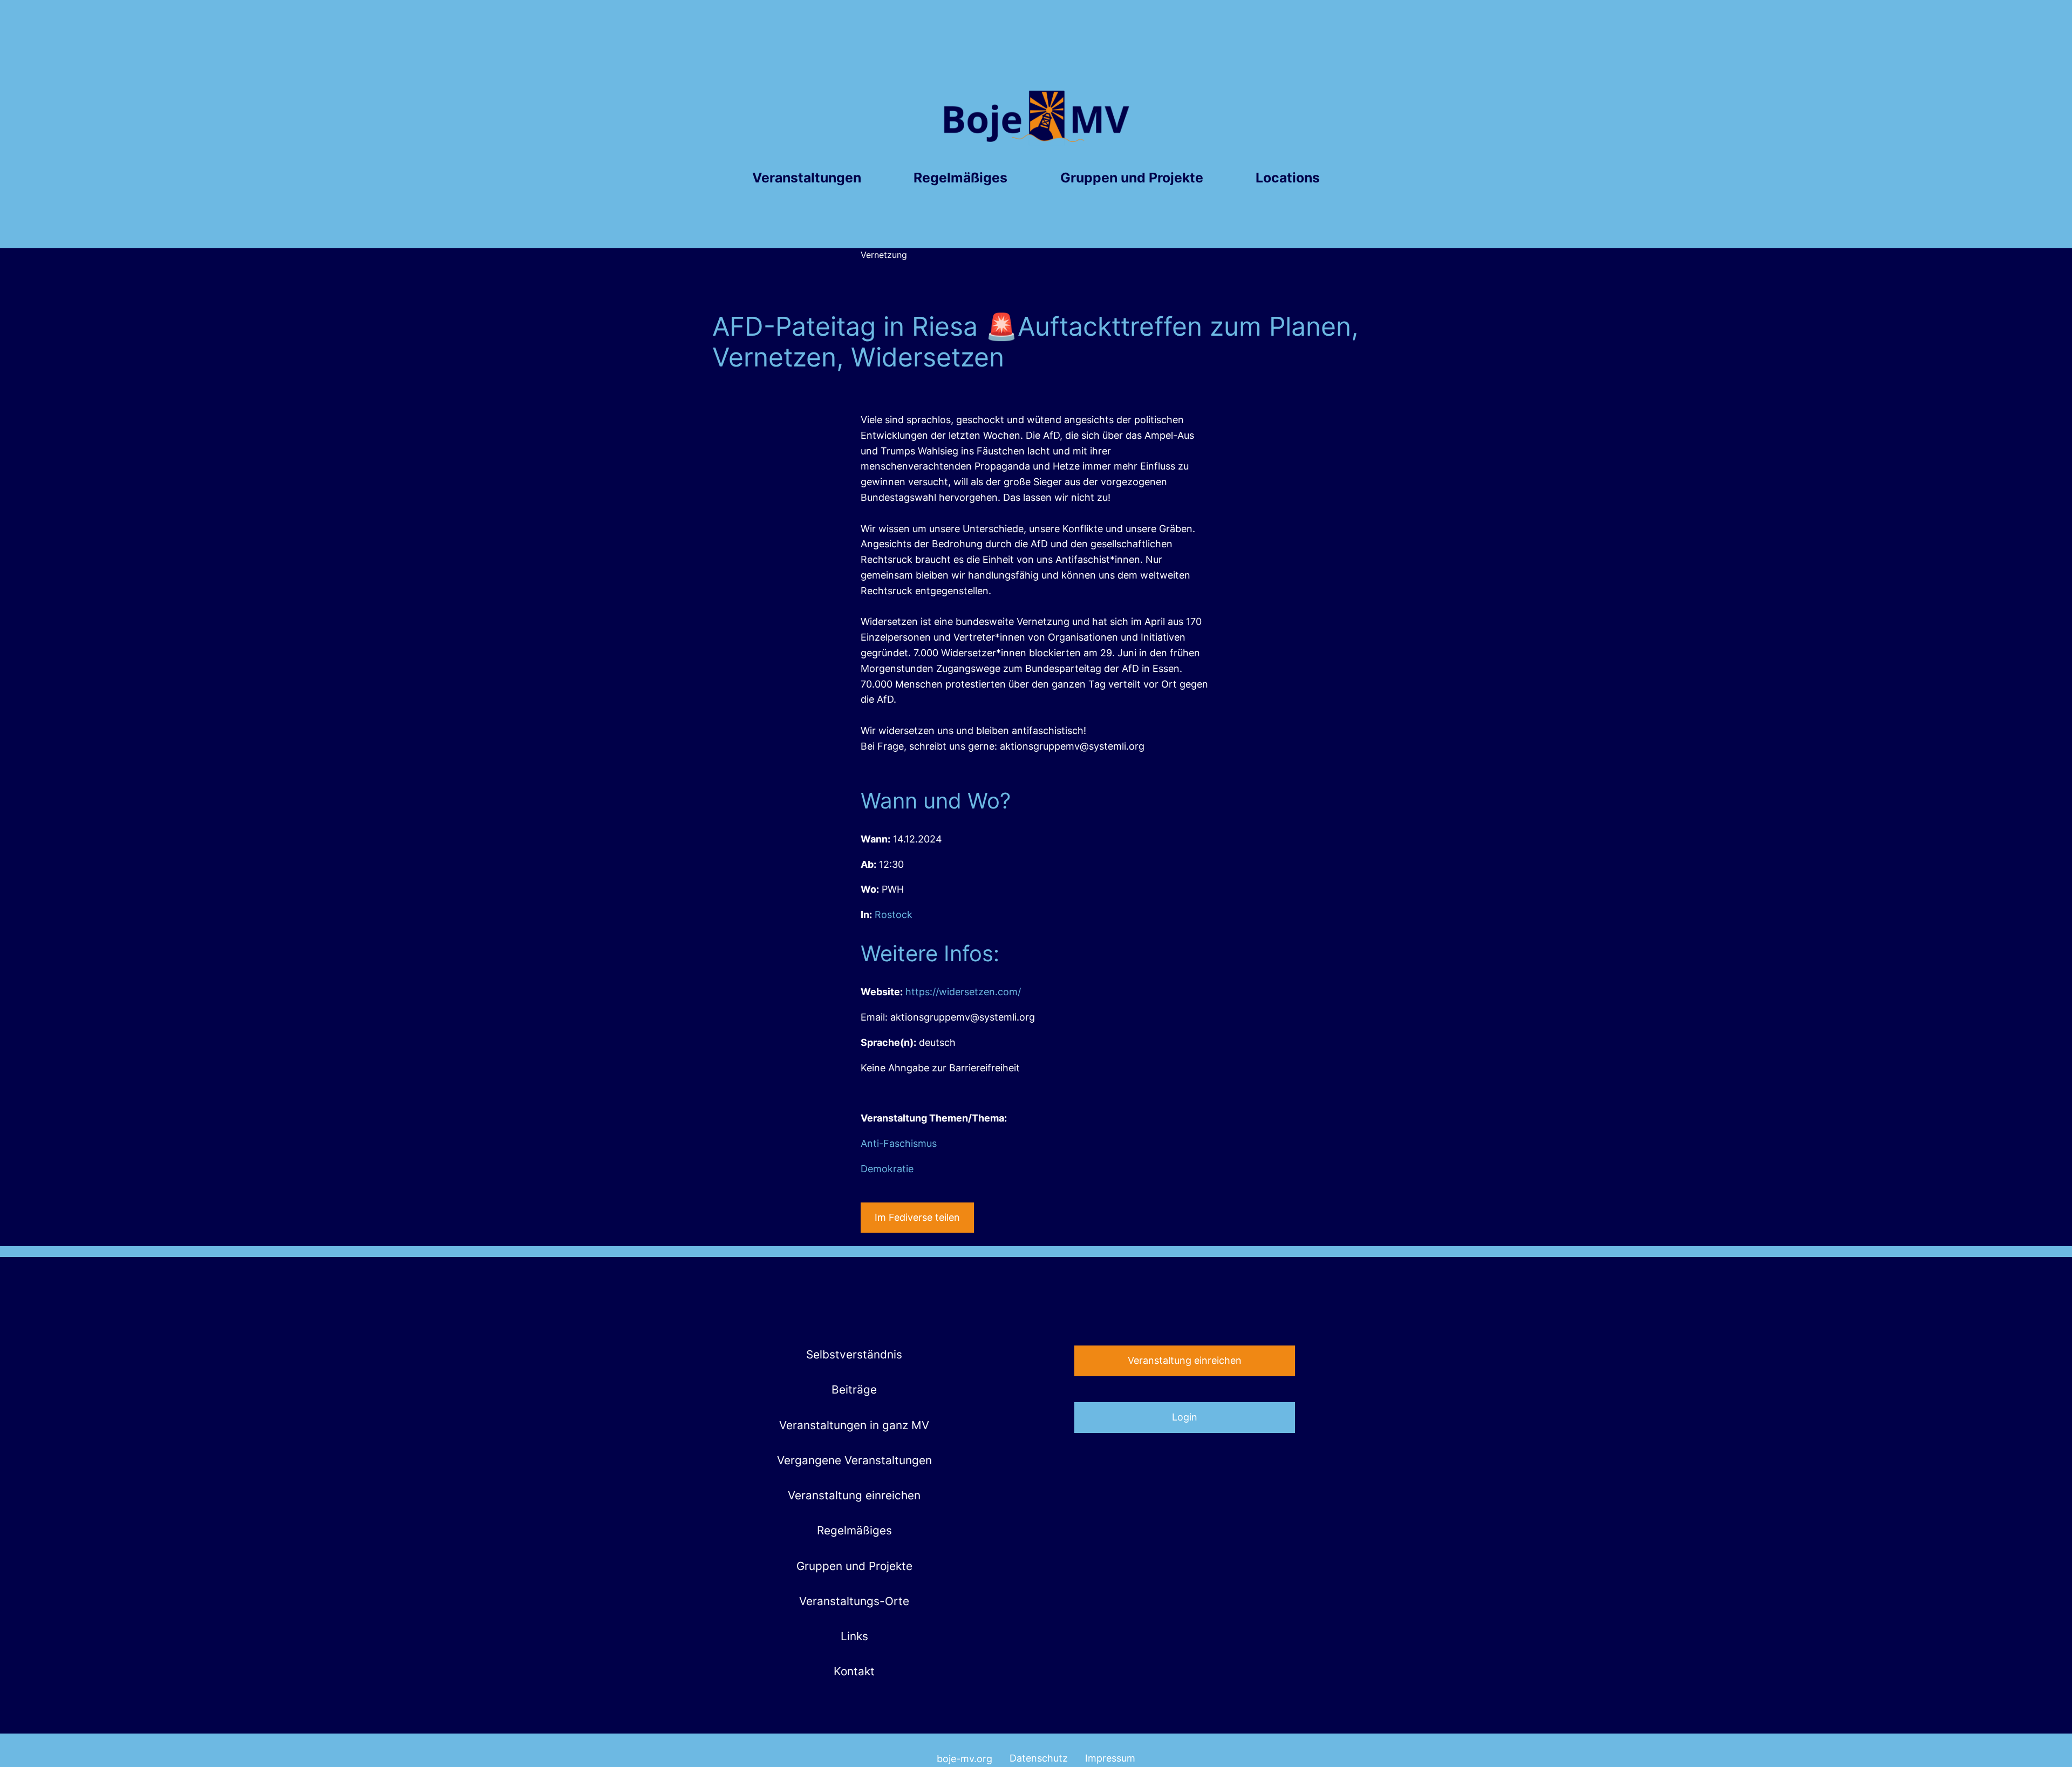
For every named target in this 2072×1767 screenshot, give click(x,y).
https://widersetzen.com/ (963, 992)
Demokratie (887, 1169)
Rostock (894, 915)
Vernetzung (884, 255)
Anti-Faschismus (899, 1143)
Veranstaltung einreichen (1185, 1360)
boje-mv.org (965, 1759)
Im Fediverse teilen (917, 1217)
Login (1185, 1417)
